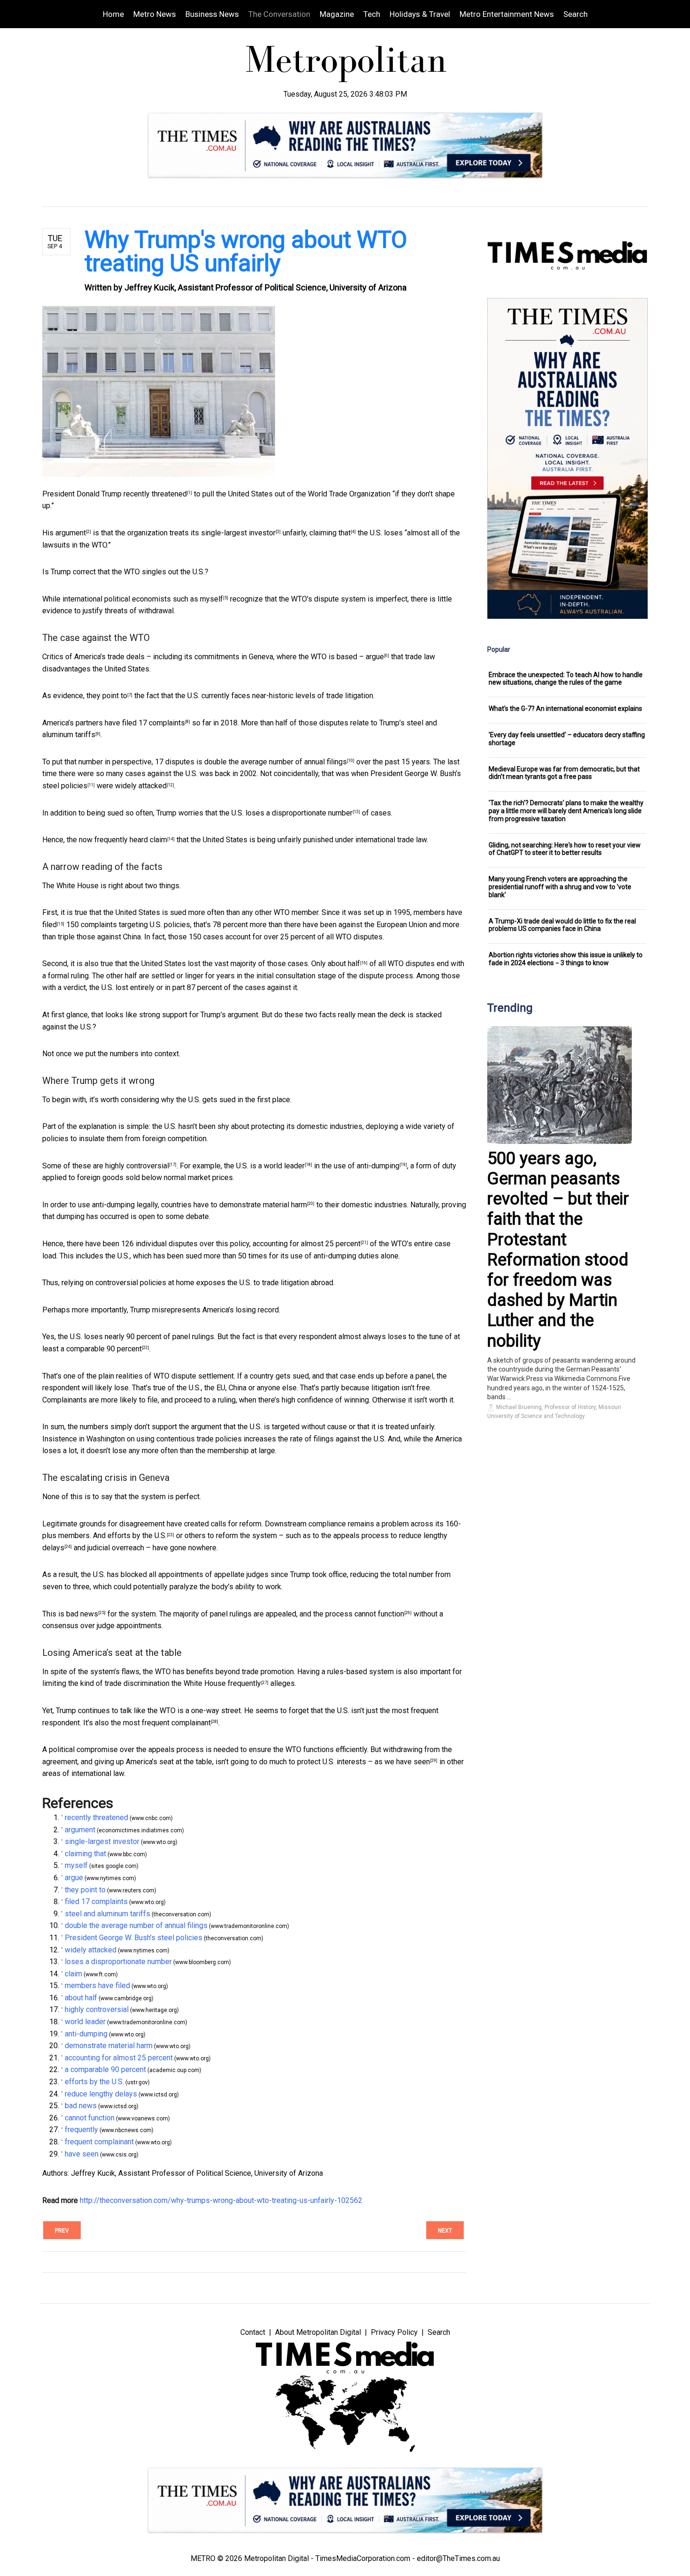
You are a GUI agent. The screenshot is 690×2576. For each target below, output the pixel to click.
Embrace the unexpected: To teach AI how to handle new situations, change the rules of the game (566, 679)
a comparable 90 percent (101, 1349)
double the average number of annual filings (276, 762)
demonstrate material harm (263, 1205)
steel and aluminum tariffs (107, 1914)
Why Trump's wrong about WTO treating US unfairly (246, 252)
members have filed (97, 1985)
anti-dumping (378, 1166)
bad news (82, 1614)
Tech (372, 14)
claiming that (330, 533)
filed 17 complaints (153, 723)
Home (113, 14)
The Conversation (279, 14)
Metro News (155, 14)
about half (344, 964)
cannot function (379, 1614)
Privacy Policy (394, 2332)
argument (71, 533)
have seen (413, 1762)
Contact (253, 2332)
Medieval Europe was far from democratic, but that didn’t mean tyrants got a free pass (564, 773)
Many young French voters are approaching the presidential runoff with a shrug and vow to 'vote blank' (560, 887)
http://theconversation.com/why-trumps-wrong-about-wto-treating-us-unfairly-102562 (221, 2200)
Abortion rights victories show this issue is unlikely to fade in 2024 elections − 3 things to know (566, 959)
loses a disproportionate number (299, 813)
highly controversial (137, 1166)
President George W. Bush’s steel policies (134, 1938)
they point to (107, 696)
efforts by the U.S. (137, 1536)
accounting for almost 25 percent (307, 1244)
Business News (212, 14)
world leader (284, 1166)
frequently (244, 1683)
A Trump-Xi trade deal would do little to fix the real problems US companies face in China (562, 925)
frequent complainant (176, 1723)
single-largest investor (238, 533)
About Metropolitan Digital (318, 2332)
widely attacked (141, 786)
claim (158, 840)
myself (211, 599)
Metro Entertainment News (507, 14)
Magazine (337, 14)
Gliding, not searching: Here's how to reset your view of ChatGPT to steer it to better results (565, 849)
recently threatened (155, 494)
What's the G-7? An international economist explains (565, 709)
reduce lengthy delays (101, 2094)
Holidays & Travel (420, 14)
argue (375, 657)
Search (575, 14)
